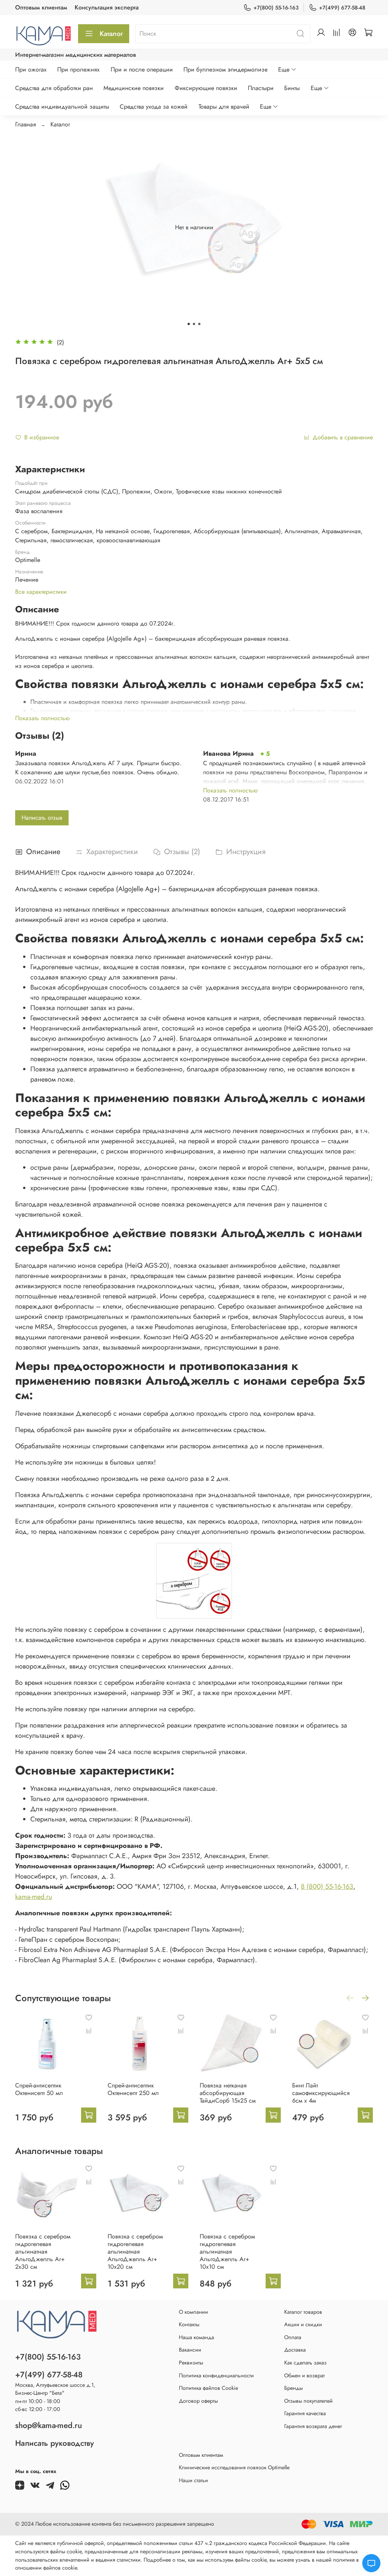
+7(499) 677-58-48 (342, 8)
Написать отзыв (42, 818)
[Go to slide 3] (199, 324)
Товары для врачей (224, 107)
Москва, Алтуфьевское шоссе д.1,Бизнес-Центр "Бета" (55, 2389)
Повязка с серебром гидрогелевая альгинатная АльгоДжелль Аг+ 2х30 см (43, 2251)
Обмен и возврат (304, 2375)
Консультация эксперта (107, 7)
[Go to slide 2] (194, 324)
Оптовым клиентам (41, 7)
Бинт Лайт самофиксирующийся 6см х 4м (321, 2093)
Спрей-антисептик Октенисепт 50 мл (39, 2089)
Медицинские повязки (134, 88)
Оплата (293, 2337)
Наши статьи (193, 2480)
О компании (193, 2312)
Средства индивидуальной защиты (62, 107)
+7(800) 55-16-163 (276, 8)
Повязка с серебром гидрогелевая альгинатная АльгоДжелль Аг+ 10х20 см (135, 2251)
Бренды (293, 2388)
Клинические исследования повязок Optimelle (234, 2467)
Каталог (111, 34)
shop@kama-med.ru (48, 2425)
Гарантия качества (305, 2413)
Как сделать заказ (305, 2363)
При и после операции (142, 69)
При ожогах (31, 69)
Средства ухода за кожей (154, 107)
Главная (26, 124)
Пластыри (261, 88)
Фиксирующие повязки (206, 88)
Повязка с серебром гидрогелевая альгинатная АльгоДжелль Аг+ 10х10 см (227, 2251)
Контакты (189, 2324)
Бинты (292, 88)
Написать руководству (55, 2443)
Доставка (295, 2350)
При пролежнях (78, 69)
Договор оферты (198, 2401)
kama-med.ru (34, 1897)
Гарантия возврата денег (313, 2426)
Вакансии (190, 2350)
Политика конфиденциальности (216, 2375)
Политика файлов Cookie (208, 2388)
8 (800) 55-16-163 (327, 1886)
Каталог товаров (303, 2312)
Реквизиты (191, 2363)
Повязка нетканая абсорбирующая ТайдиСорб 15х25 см (228, 2093)
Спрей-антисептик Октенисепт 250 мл (133, 2089)
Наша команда (196, 2337)
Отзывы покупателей (308, 2401)
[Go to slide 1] (189, 324)
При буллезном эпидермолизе (225, 69)
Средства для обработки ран (54, 88)
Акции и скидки (303, 2324)
